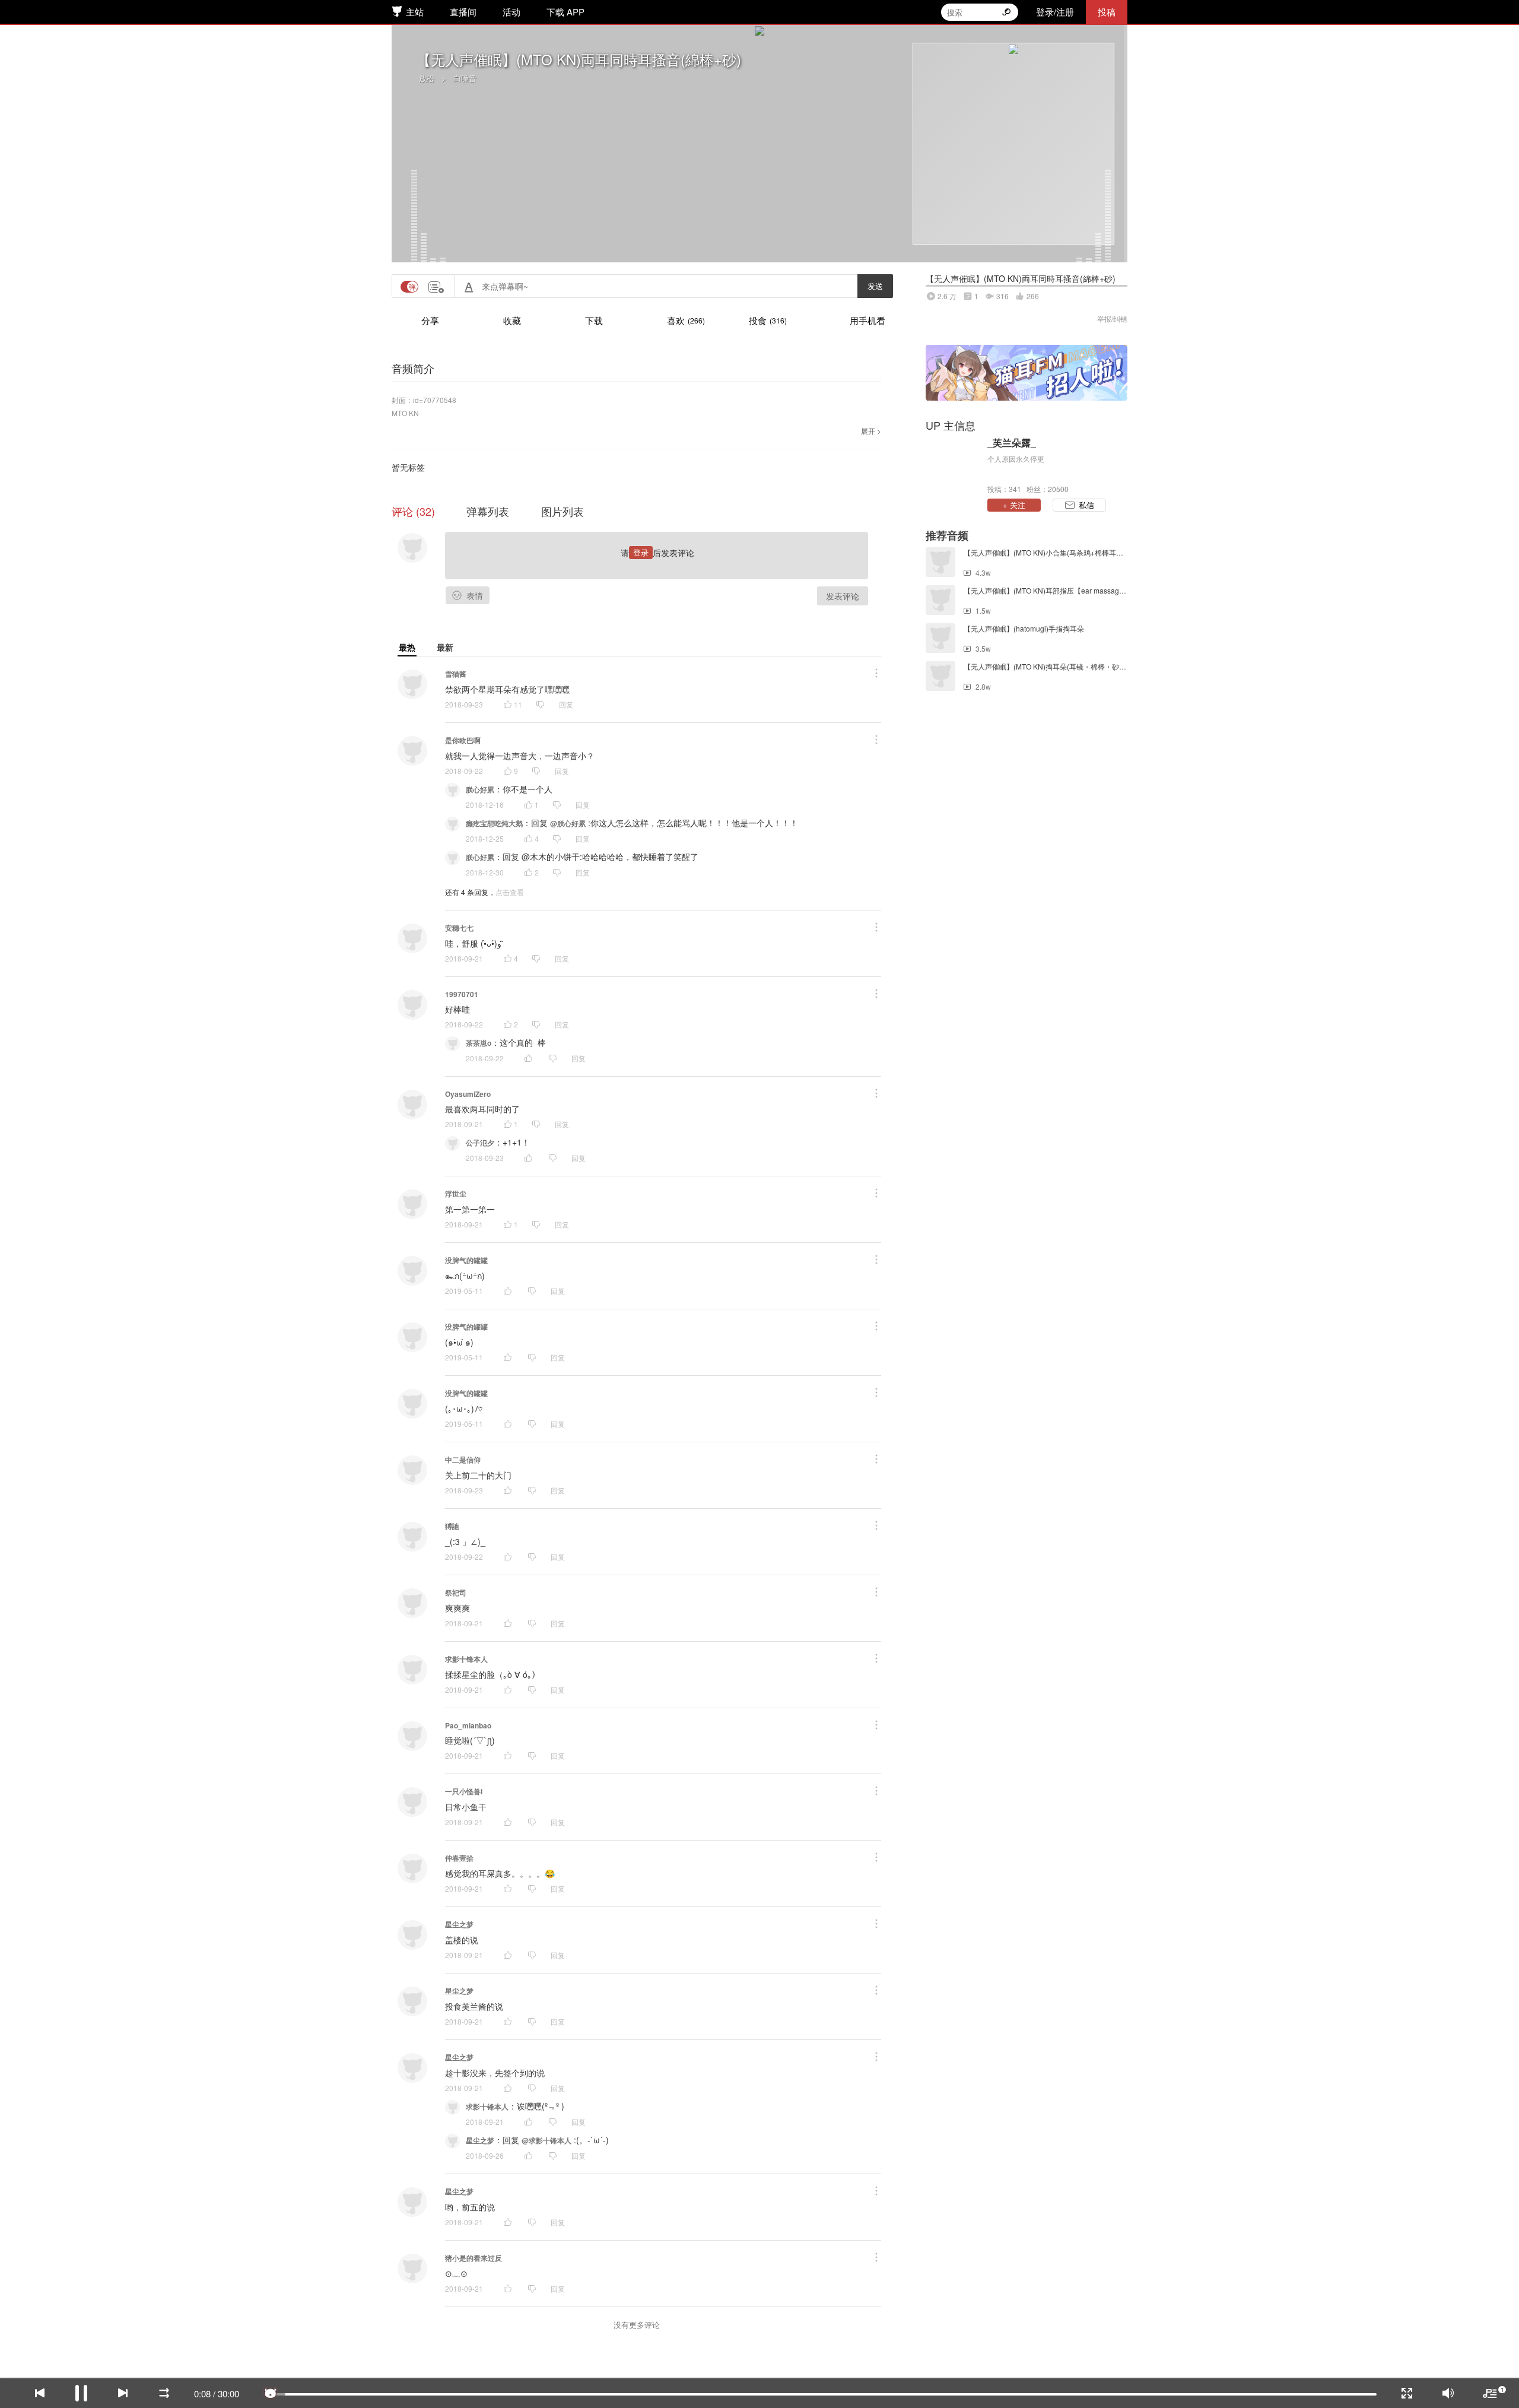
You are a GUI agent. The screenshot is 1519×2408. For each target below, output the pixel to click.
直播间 (463, 12)
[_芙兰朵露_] (954, 465)
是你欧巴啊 (463, 740)
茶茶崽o (479, 1043)
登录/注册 (1055, 12)
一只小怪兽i (464, 1791)
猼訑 (452, 1526)
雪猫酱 (456, 674)
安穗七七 (459, 928)
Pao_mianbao (468, 1725)
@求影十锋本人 (546, 2140)
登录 (641, 552)
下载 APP (565, 12)
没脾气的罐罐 (466, 1260)
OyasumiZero (468, 1094)
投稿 (1107, 12)
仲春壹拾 (459, 1858)
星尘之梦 (459, 1924)
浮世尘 (456, 1194)
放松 (427, 78)
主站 (415, 12)
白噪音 (465, 78)
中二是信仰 (463, 1460)
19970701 (462, 994)
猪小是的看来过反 (474, 2258)
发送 (875, 286)
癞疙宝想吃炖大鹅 (494, 823)
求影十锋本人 (466, 1659)
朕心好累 (480, 789)
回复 (566, 704)
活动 (511, 12)
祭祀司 (456, 1592)
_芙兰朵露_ (1012, 443)
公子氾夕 (480, 1143)
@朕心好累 (568, 823)
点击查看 (510, 892)
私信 (1086, 505)
